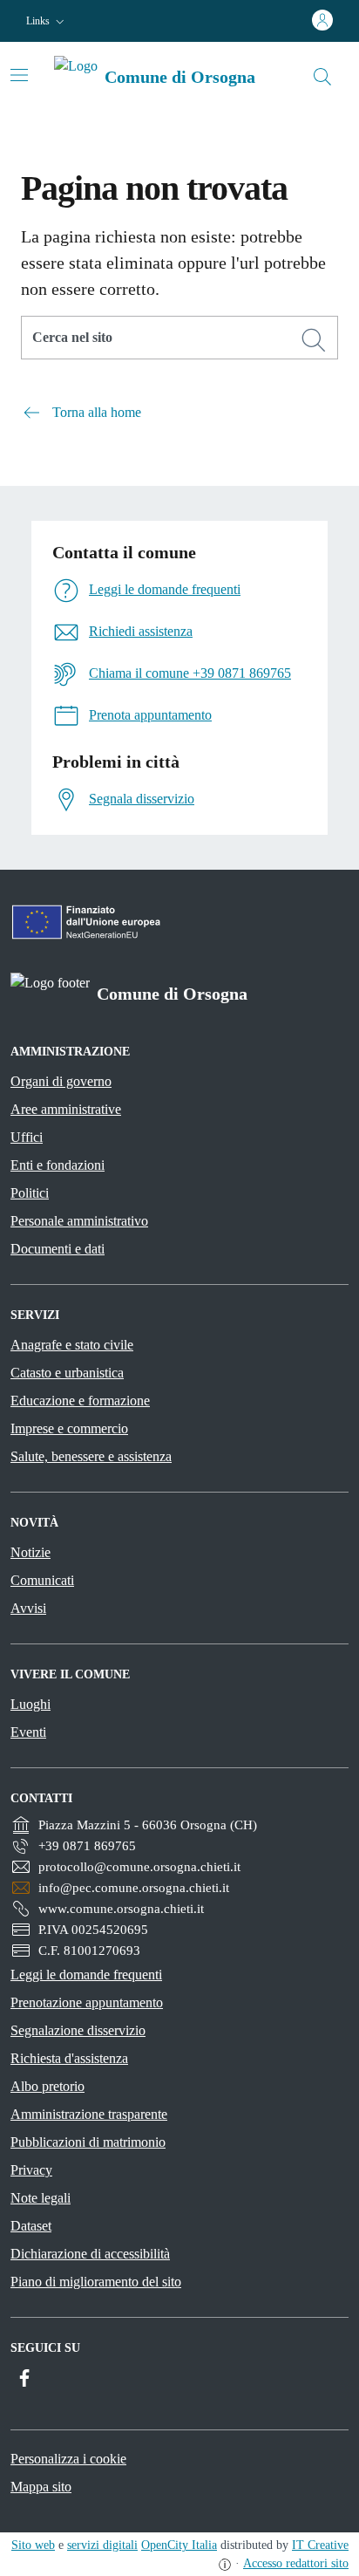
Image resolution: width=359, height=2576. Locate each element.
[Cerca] (314, 340)
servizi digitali (102, 2545)
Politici (30, 1193)
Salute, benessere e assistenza (91, 1456)
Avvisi (28, 1608)
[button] (47, 21)
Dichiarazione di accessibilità (90, 2254)
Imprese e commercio (69, 1428)
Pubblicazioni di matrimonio (88, 2142)
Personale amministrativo (79, 1221)
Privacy (31, 2170)
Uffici (27, 1137)
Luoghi (30, 1704)
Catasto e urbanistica (67, 1373)
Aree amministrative (66, 1109)
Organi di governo (61, 1081)
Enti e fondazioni (58, 1165)
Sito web (33, 2545)
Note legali (41, 2198)
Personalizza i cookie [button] (68, 2459)
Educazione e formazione (80, 1401)
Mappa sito (41, 2487)
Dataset (31, 2226)
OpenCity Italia (179, 2545)
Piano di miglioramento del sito (96, 2282)
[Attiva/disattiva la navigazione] (19, 75)
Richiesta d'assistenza (69, 2058)
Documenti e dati (58, 1249)
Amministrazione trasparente (89, 2114)
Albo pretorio (47, 2086)
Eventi (28, 1732)
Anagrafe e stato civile (72, 1345)
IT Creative (320, 2545)
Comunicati (42, 1580)
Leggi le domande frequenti (86, 1975)
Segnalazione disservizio (78, 2030)
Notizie (30, 1552)
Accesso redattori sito (296, 2563)
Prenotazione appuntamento (87, 2002)
